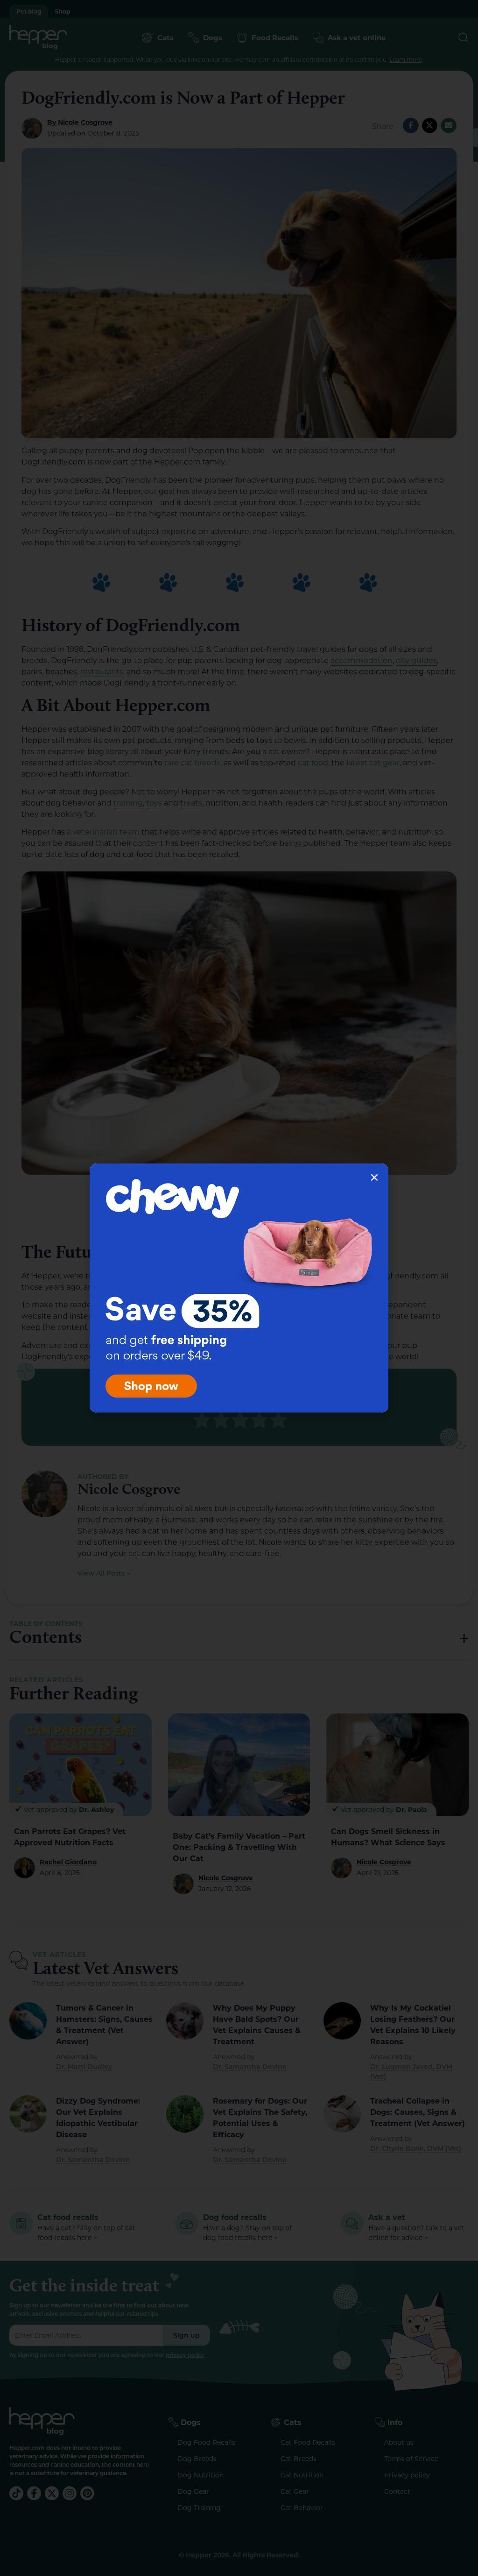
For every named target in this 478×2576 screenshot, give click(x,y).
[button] (374, 1177)
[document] (239, 1288)
